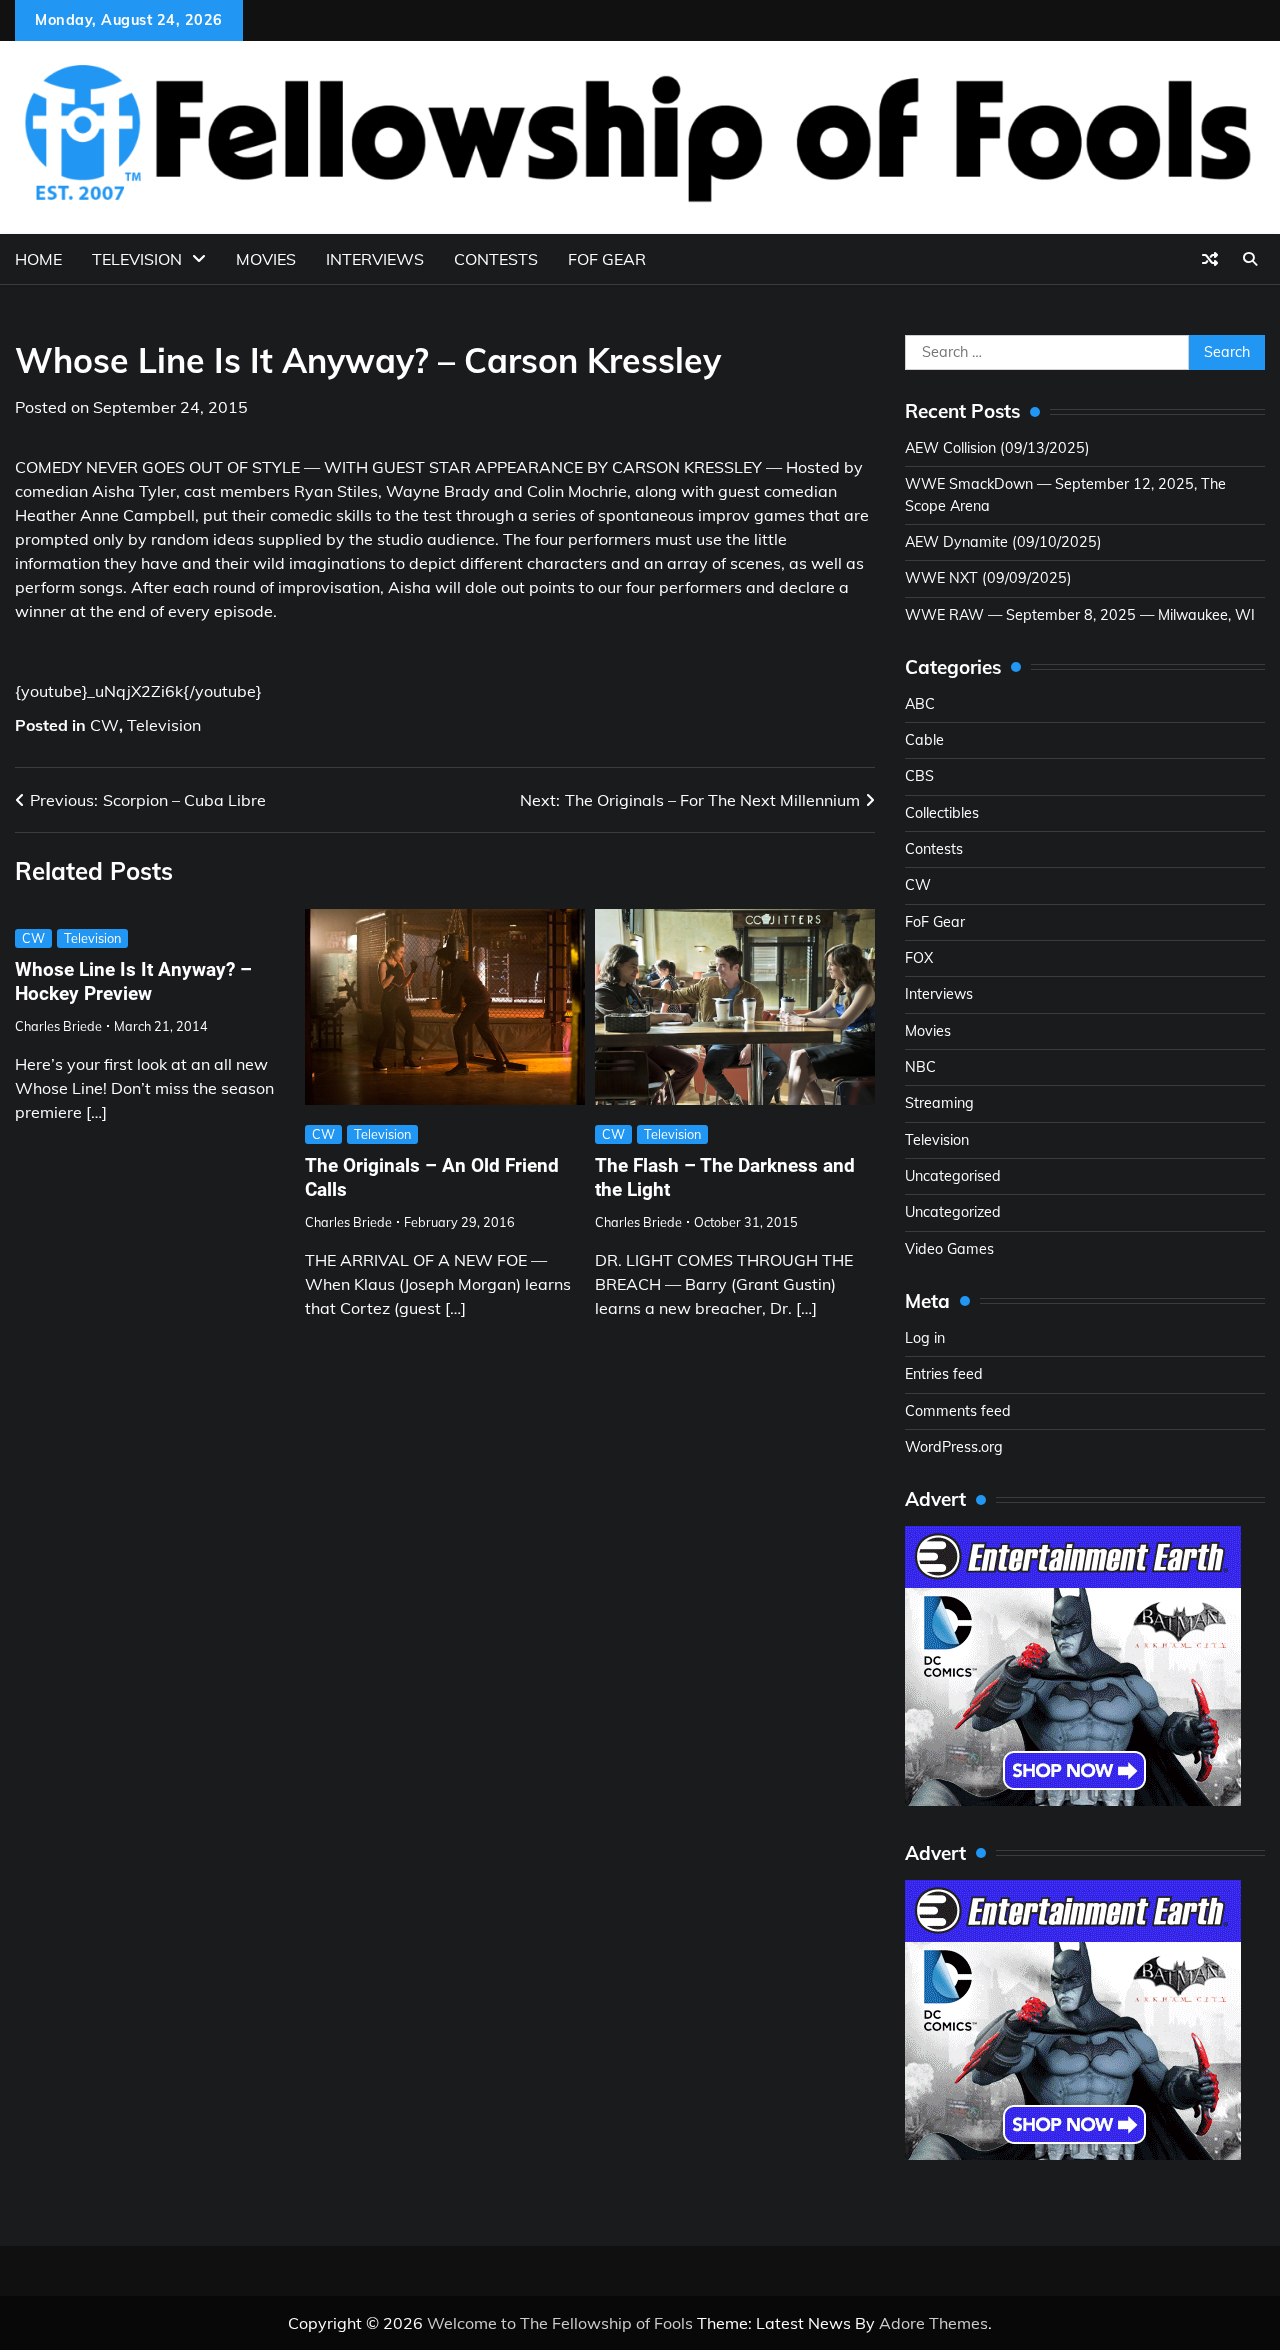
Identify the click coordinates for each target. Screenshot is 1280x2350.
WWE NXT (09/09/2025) (988, 578)
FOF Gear (607, 259)
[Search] (1250, 259)
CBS (919, 776)
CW (104, 725)
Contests (496, 259)
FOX (919, 958)
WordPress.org (954, 1447)
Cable (924, 740)
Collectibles (942, 813)
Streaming (939, 1103)
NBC (920, 1067)
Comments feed (958, 1411)
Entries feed (944, 1374)
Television (137, 259)
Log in (925, 1338)
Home (38, 259)
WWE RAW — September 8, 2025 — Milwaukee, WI (1080, 615)
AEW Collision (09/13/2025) (997, 448)
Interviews (375, 259)
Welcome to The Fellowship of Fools (560, 2323)
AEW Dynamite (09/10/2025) (1003, 542)
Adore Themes (933, 2323)
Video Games (949, 1249)
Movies (266, 259)
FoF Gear (935, 922)
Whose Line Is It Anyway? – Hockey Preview (133, 982)
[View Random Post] (1210, 259)
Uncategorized (953, 1212)
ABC (920, 704)
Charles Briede (58, 1026)
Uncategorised (953, 1176)
